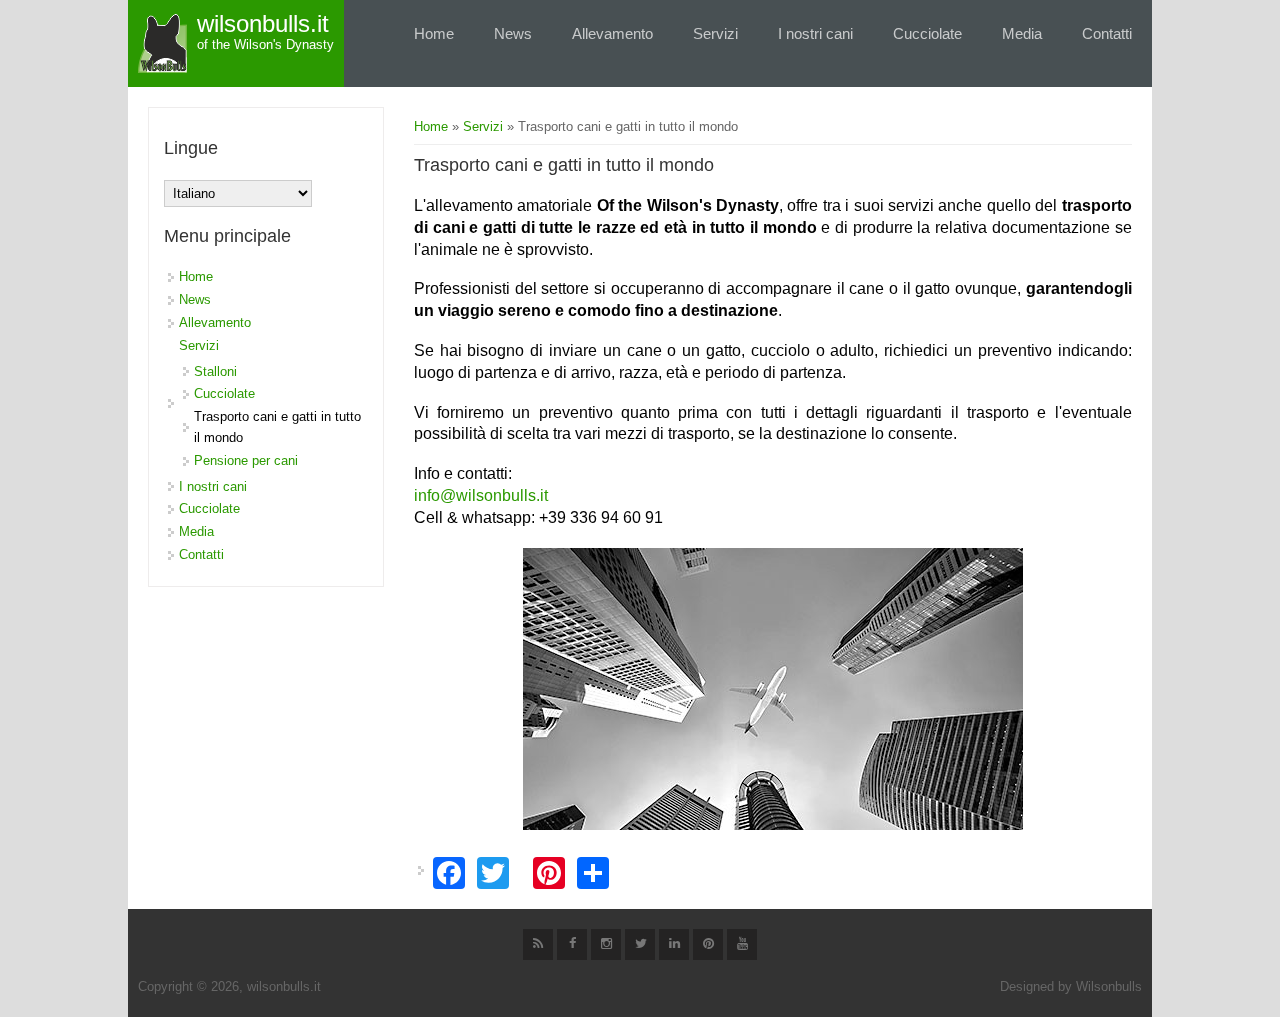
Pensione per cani (246, 460)
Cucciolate (927, 33)
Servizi (715, 33)
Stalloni (215, 371)
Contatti (1107, 33)
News (513, 33)
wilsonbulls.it (263, 24)
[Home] (162, 43)
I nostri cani (815, 33)
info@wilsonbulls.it (481, 495)
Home (434, 33)
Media (1022, 33)
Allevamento (612, 33)
